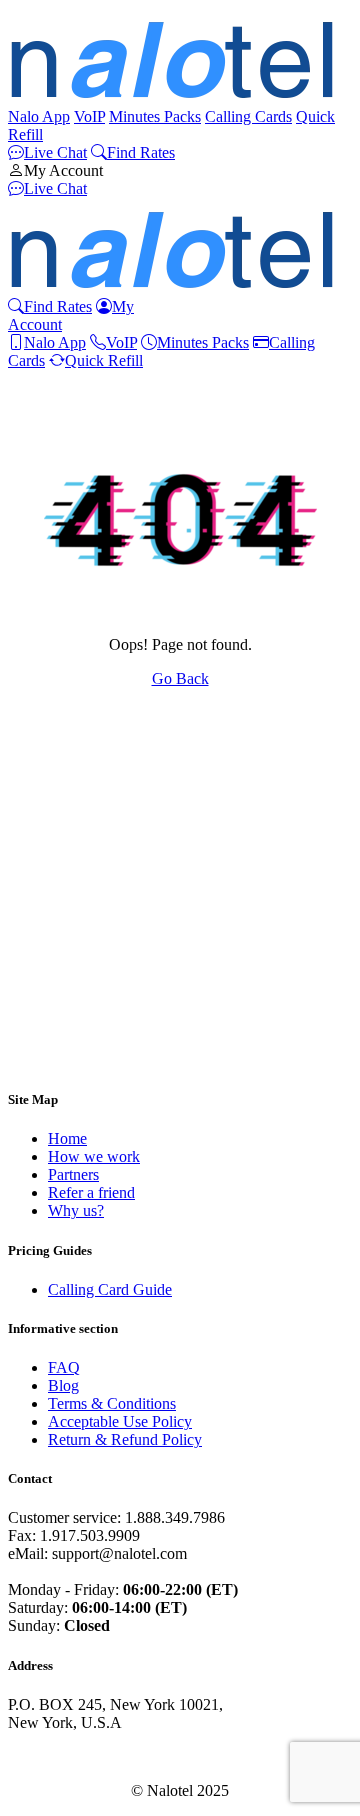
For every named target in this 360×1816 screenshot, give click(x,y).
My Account (63, 170)
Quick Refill (104, 360)
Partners (73, 1174)
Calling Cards (248, 116)
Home (67, 1138)
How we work (94, 1156)
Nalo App (39, 116)
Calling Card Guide (110, 1289)
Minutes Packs (155, 116)
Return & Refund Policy (125, 1439)
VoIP (89, 116)
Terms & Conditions (112, 1403)
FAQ (64, 1367)
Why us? (76, 1210)
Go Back (180, 678)
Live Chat (55, 152)
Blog (63, 1385)
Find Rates (141, 152)
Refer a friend (91, 1192)
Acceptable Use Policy (120, 1421)
